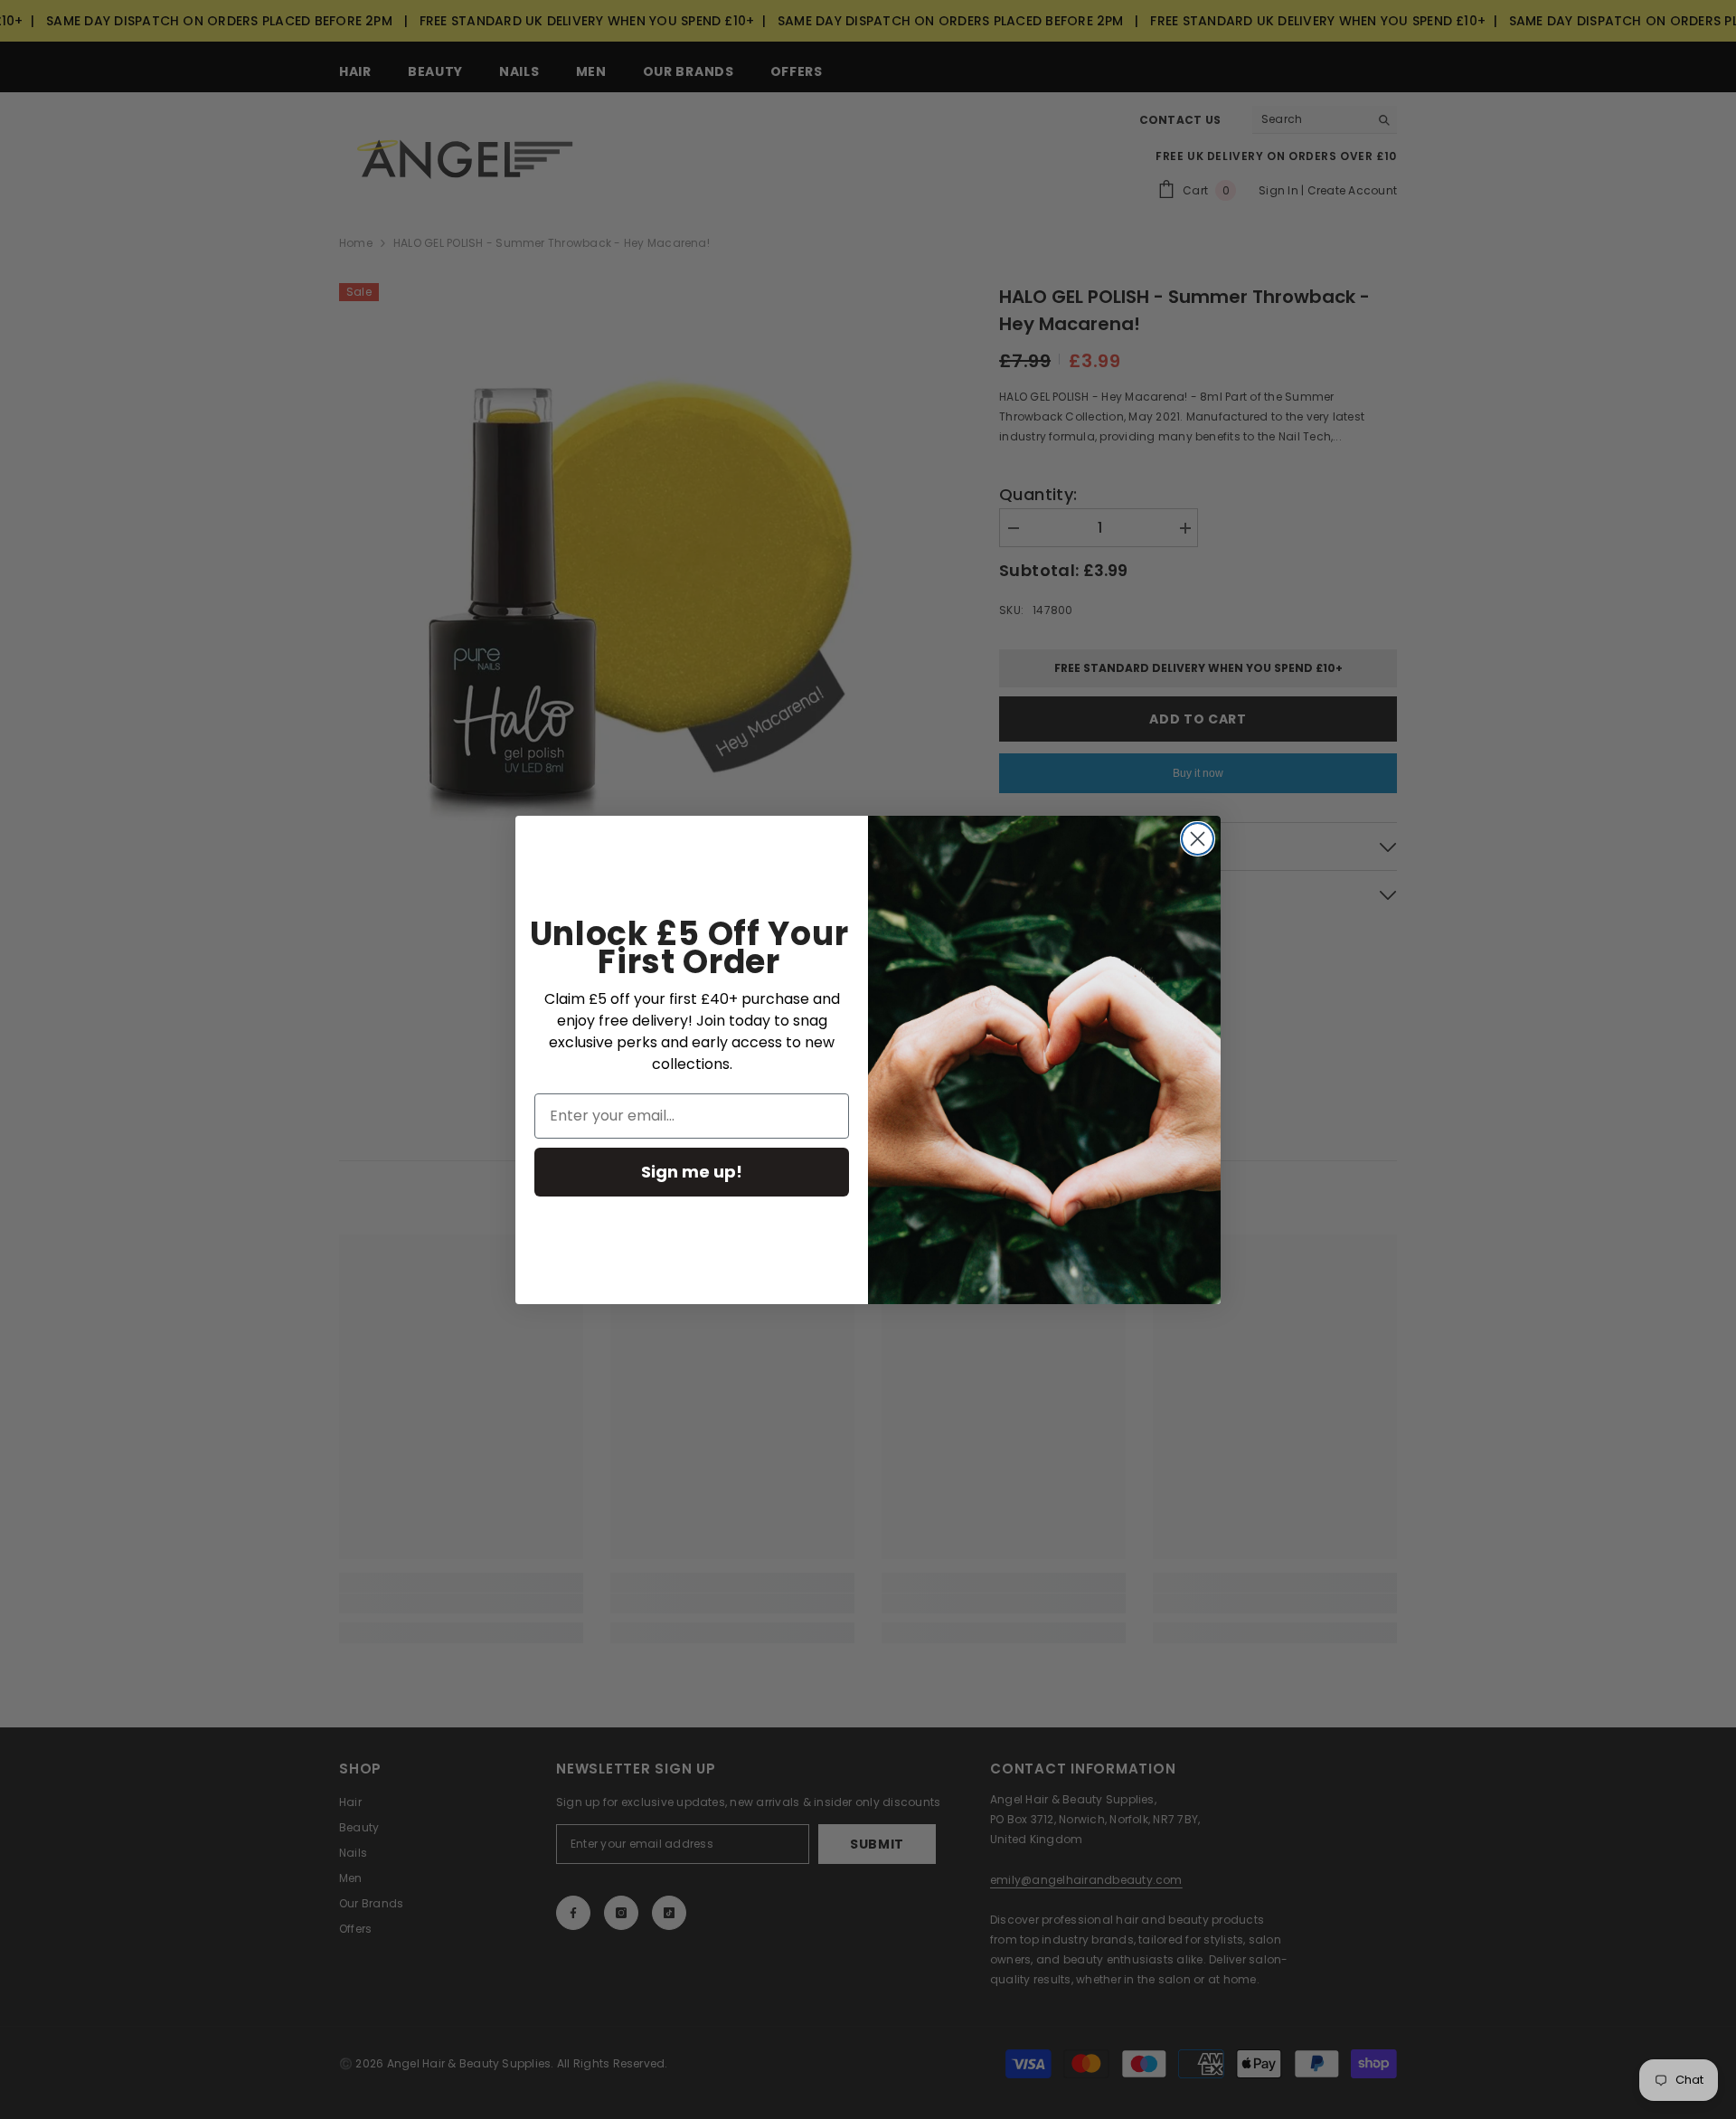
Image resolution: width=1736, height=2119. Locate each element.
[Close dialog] (1198, 839)
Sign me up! (692, 1172)
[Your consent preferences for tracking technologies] (1721, 1589)
